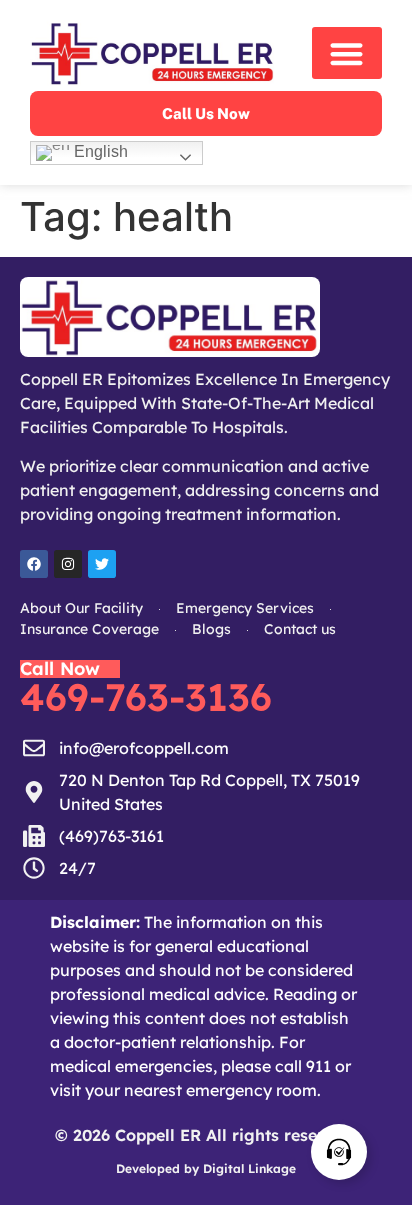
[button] (347, 53)
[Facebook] (34, 564)
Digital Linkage (249, 1168)
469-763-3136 (146, 697)
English (99, 151)
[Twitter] (102, 564)
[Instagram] (68, 564)
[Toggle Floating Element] (339, 1152)
